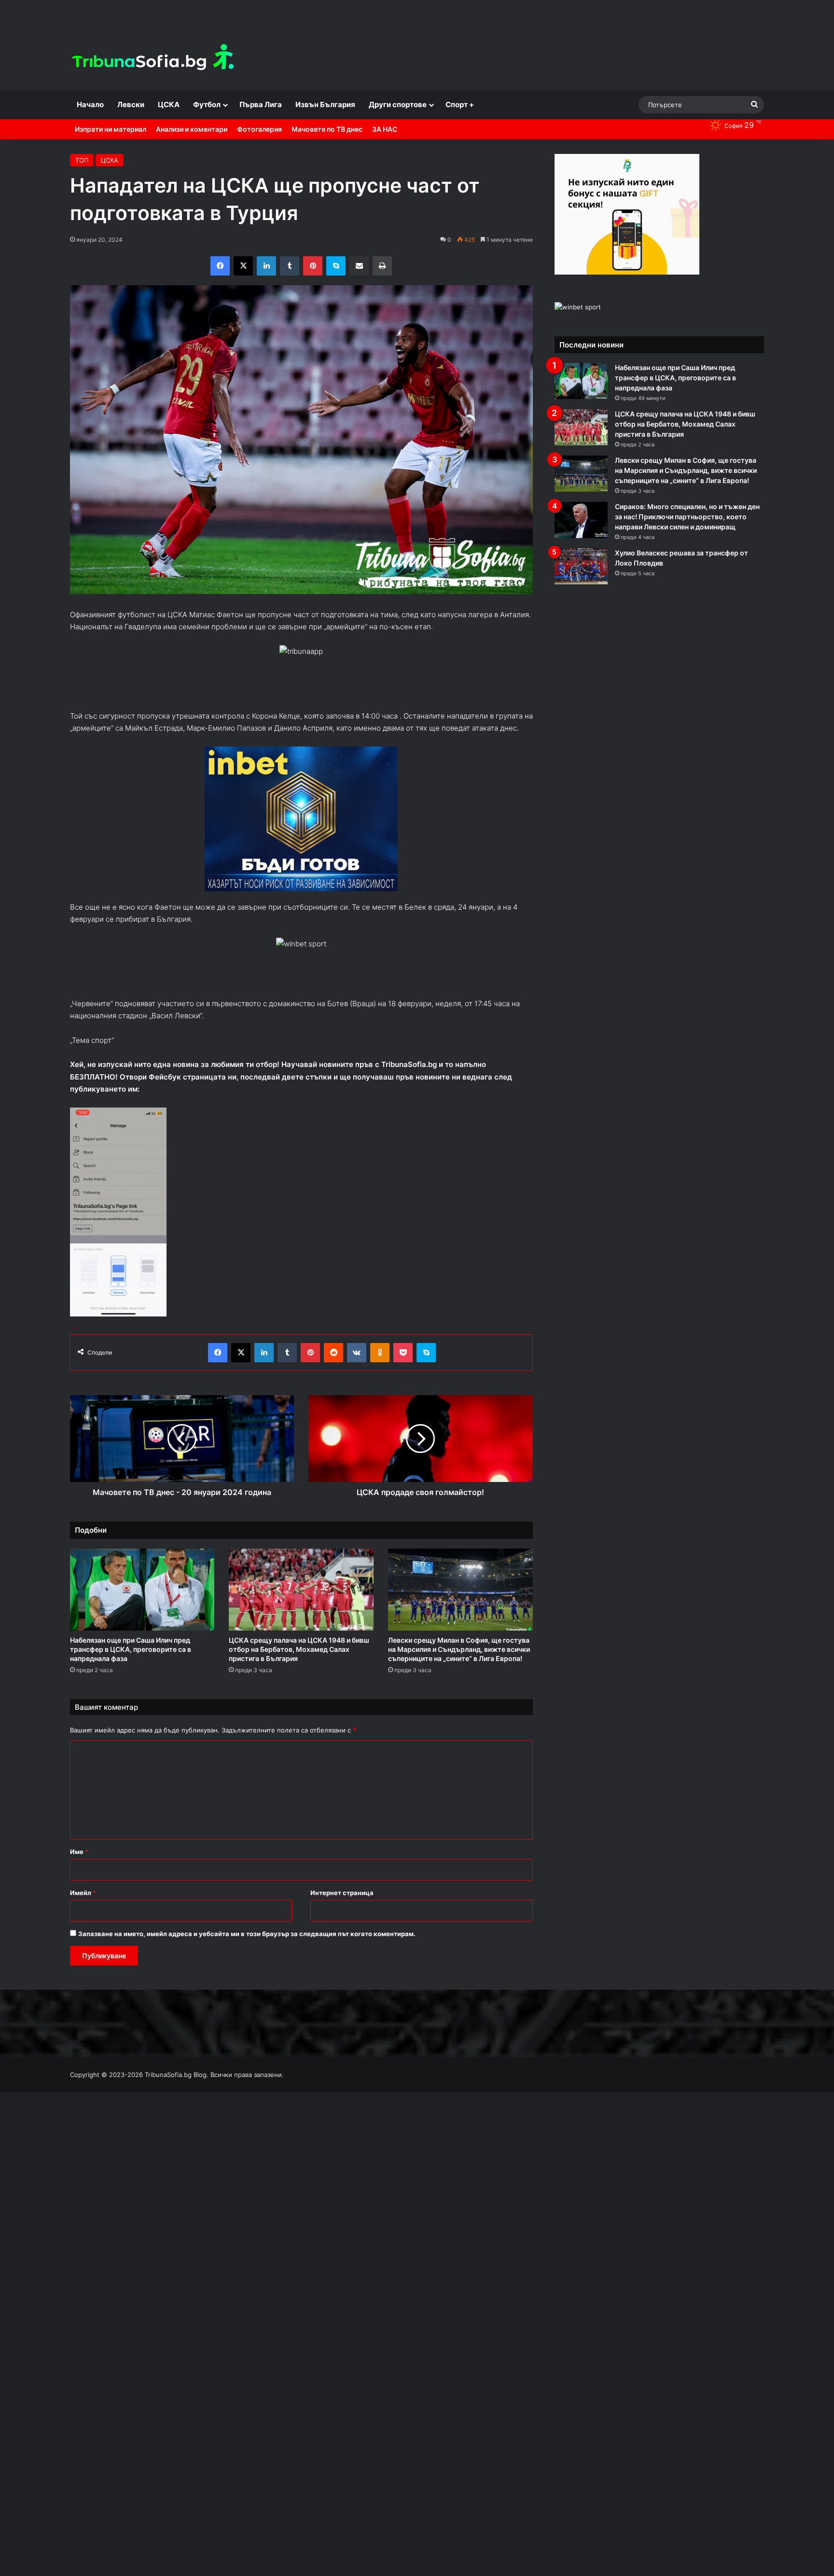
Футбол (207, 104)
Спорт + (460, 104)
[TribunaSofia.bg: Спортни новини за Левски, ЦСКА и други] (154, 58)
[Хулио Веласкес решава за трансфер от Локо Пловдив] (581, 566)
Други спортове (398, 104)
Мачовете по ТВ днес (327, 129)
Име (79, 1852)
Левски (131, 104)
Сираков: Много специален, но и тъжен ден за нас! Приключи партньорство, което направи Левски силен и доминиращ (687, 517)
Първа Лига (261, 104)
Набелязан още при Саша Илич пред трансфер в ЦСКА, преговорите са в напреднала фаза (131, 1649)
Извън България (325, 104)
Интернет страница (342, 1893)
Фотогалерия (259, 129)
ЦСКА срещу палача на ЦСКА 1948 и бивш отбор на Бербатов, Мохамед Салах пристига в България (299, 1649)
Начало (90, 104)
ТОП (82, 160)
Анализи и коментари (192, 129)
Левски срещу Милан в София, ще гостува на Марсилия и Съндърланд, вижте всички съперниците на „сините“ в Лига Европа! (459, 1649)
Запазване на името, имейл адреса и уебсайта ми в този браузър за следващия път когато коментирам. (247, 1934)
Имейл (83, 1893)
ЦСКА (169, 104)
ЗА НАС (385, 129)
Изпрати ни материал (111, 129)
